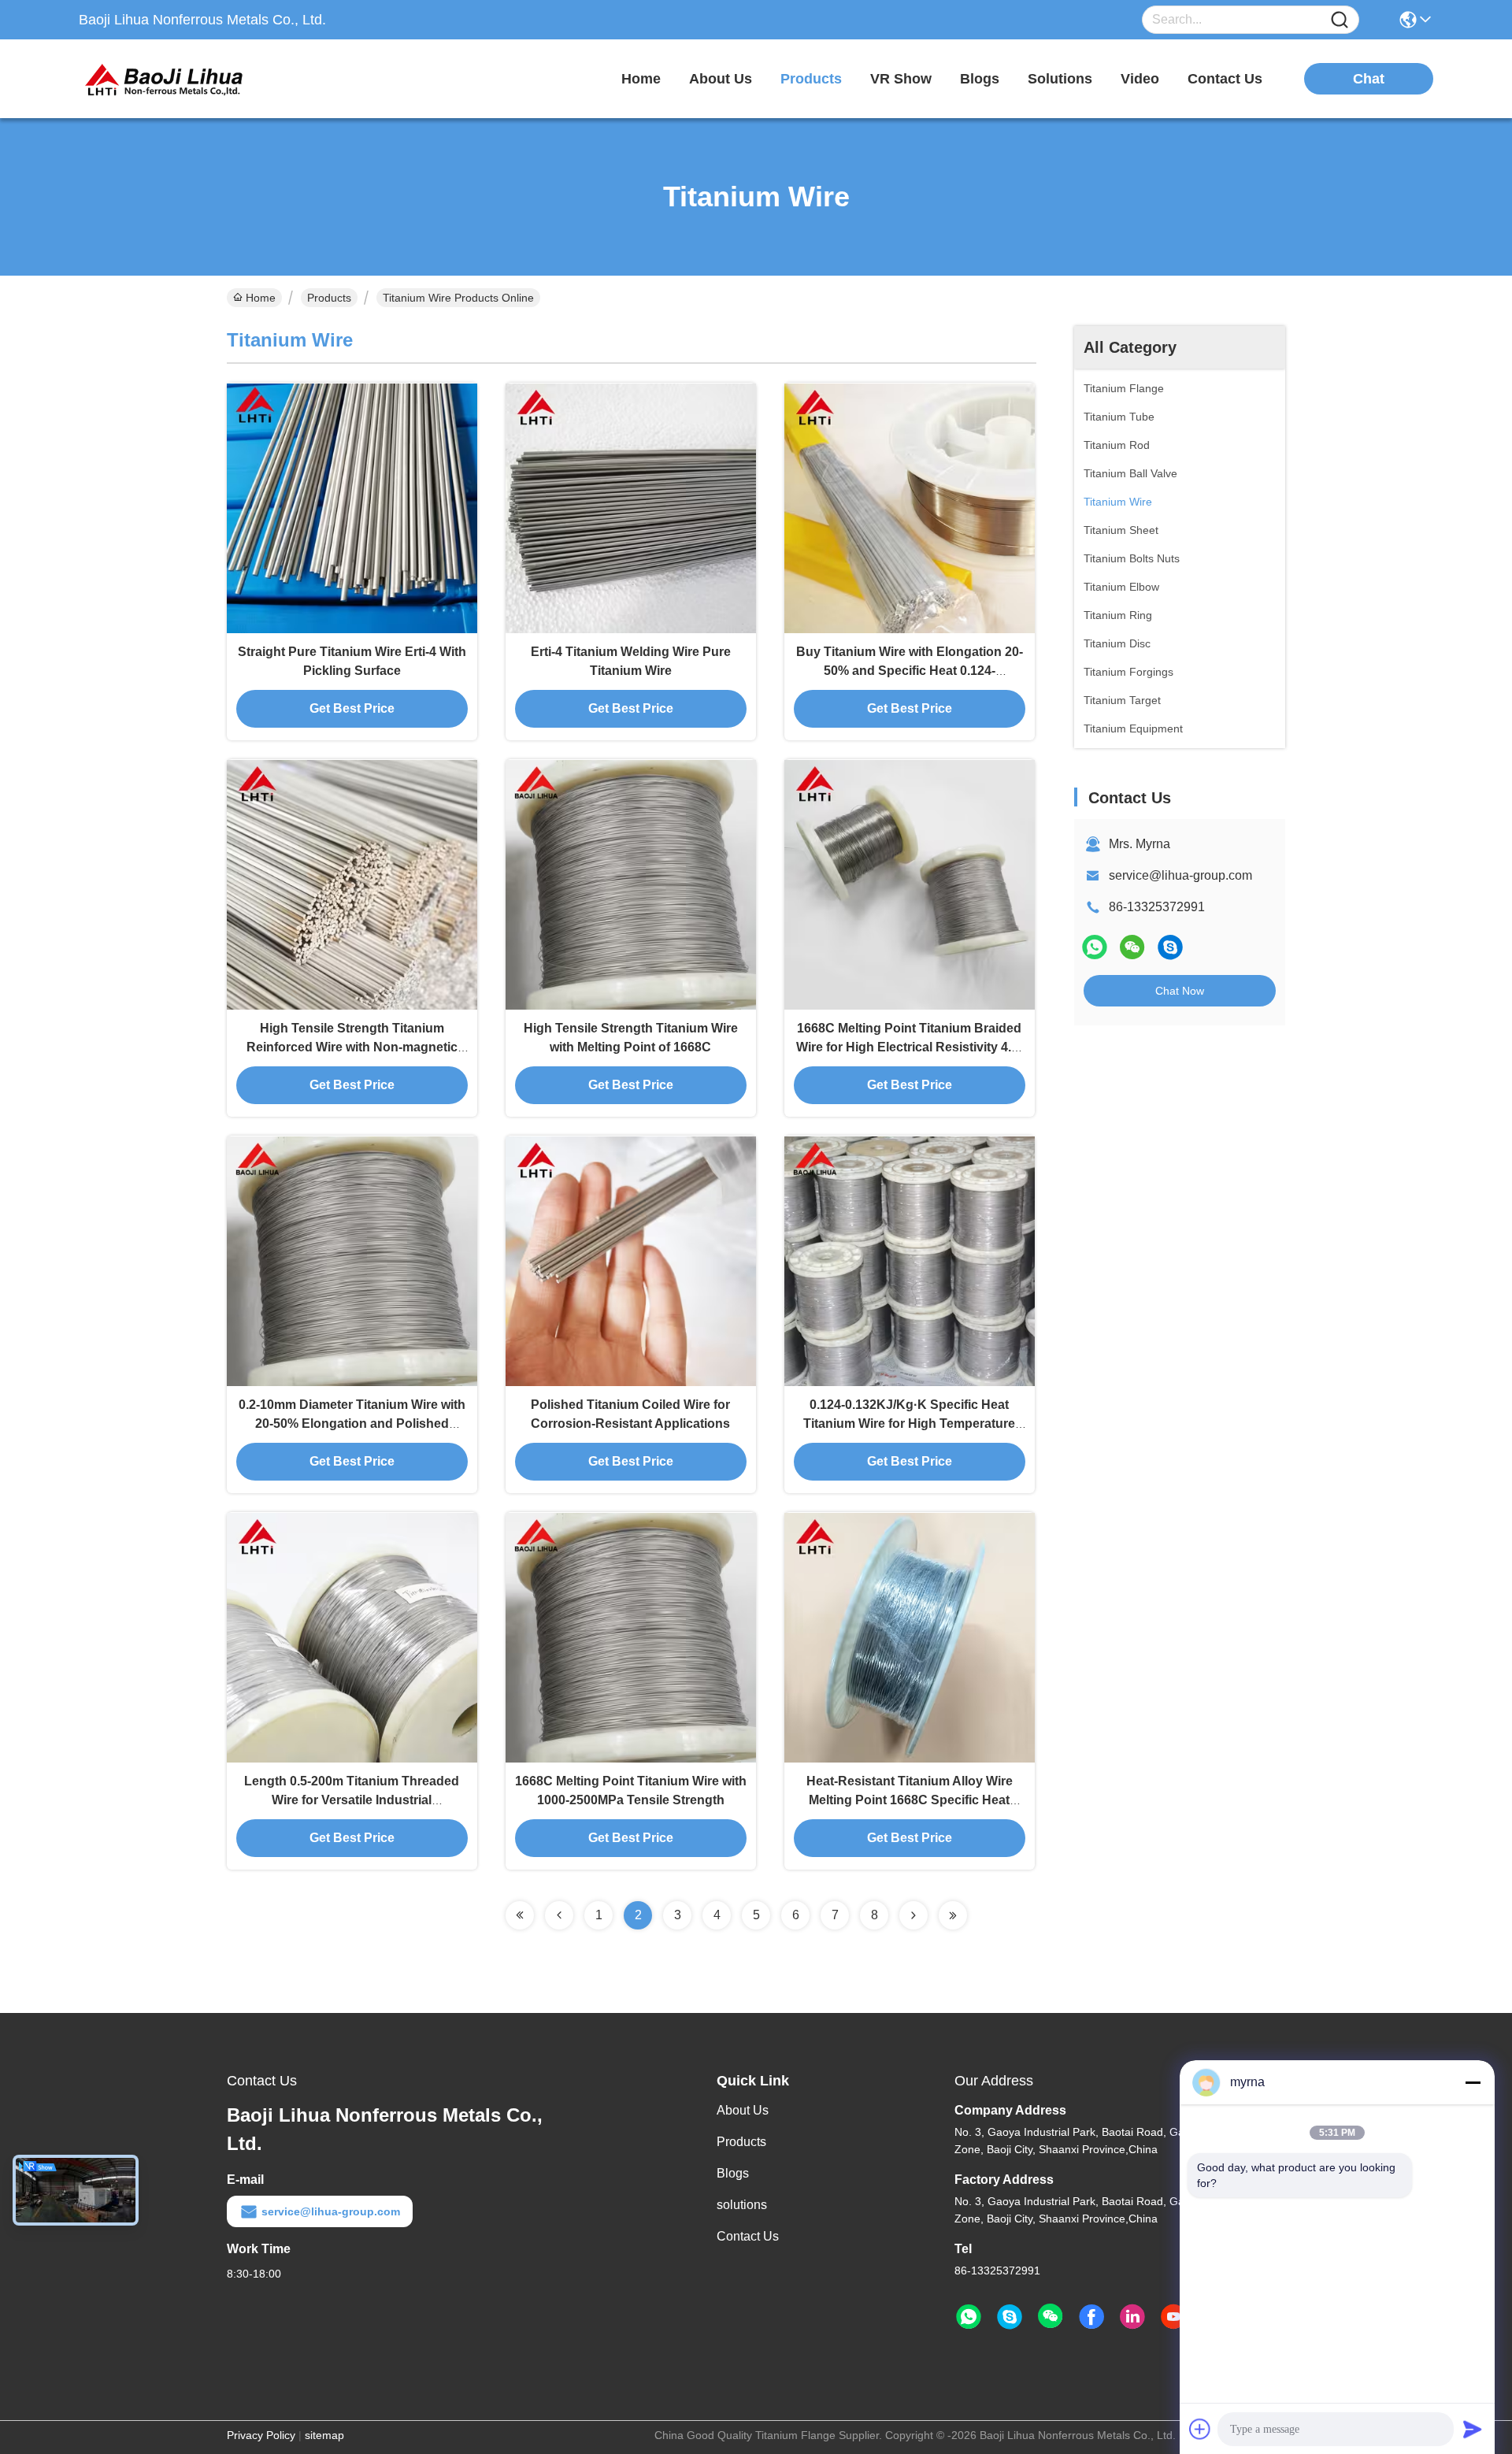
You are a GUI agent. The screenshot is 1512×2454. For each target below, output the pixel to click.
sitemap (324, 2435)
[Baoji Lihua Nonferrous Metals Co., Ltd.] (165, 79)
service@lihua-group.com (1180, 875)
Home (641, 79)
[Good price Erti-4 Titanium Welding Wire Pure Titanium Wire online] (631, 508)
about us (721, 79)
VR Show (901, 79)
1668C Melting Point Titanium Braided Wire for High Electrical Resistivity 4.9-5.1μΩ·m (909, 1047)
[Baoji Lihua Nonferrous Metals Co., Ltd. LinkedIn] (1132, 2317)
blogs (980, 79)
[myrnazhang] (1170, 947)
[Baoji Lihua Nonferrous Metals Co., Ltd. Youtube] (1173, 2317)
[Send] (1473, 2429)
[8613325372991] (969, 2317)
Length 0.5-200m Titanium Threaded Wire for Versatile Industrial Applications (352, 1800)
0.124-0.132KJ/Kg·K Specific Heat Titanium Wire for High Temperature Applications (909, 1423)
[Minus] (1473, 2082)
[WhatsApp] (1095, 947)
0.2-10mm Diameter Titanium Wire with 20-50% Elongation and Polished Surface (352, 1423)
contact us (1225, 79)
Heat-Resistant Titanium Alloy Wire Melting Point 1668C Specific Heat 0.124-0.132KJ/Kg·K (910, 1800)
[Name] (1340, 20)
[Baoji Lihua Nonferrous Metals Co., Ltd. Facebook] (1091, 2317)
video (1140, 79)
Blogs (733, 2173)
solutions (1060, 79)
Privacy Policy (261, 2435)
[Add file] (1200, 2429)
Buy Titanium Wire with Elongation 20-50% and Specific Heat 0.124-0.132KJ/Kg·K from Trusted (910, 671)
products (811, 79)
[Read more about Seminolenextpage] (520, 1915)
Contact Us (748, 2236)
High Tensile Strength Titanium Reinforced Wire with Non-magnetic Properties (352, 1047)
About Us (743, 2110)
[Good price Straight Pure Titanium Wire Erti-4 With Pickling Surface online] (352, 508)
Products (329, 298)
